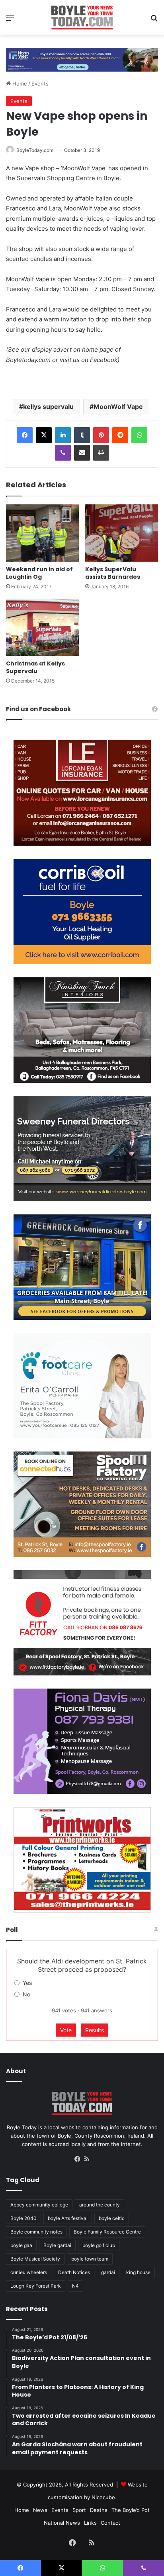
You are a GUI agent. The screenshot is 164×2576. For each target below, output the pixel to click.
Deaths (99, 2510)
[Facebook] (25, 435)
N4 (75, 2286)
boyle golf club (99, 2245)
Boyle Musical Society (35, 2259)
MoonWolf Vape (118, 407)
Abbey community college (39, 2205)
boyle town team (90, 2259)
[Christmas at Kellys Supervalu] (42, 627)
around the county (100, 2205)
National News (62, 2523)
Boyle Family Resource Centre (107, 2232)
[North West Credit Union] (82, 57)
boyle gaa (21, 2245)
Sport (79, 2510)
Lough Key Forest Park (36, 2286)
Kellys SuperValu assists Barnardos (113, 573)
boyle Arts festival (68, 2218)
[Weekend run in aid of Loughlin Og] (42, 533)
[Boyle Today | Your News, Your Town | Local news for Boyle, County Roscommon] (82, 18)
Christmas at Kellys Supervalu (35, 667)
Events (40, 84)
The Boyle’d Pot (131, 2510)
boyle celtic (112, 2218)
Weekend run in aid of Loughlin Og (39, 573)
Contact (110, 2523)
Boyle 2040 (23, 2218)
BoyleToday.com (35, 150)
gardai (108, 2272)
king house (138, 2272)
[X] (44, 435)
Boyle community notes (36, 2232)
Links (90, 2523)
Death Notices (74, 2272)
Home (19, 84)
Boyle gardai (57, 2245)
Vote (66, 2030)
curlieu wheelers (29, 2272)
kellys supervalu (48, 407)
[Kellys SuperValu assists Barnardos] (122, 533)
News (40, 2510)
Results (95, 2030)
